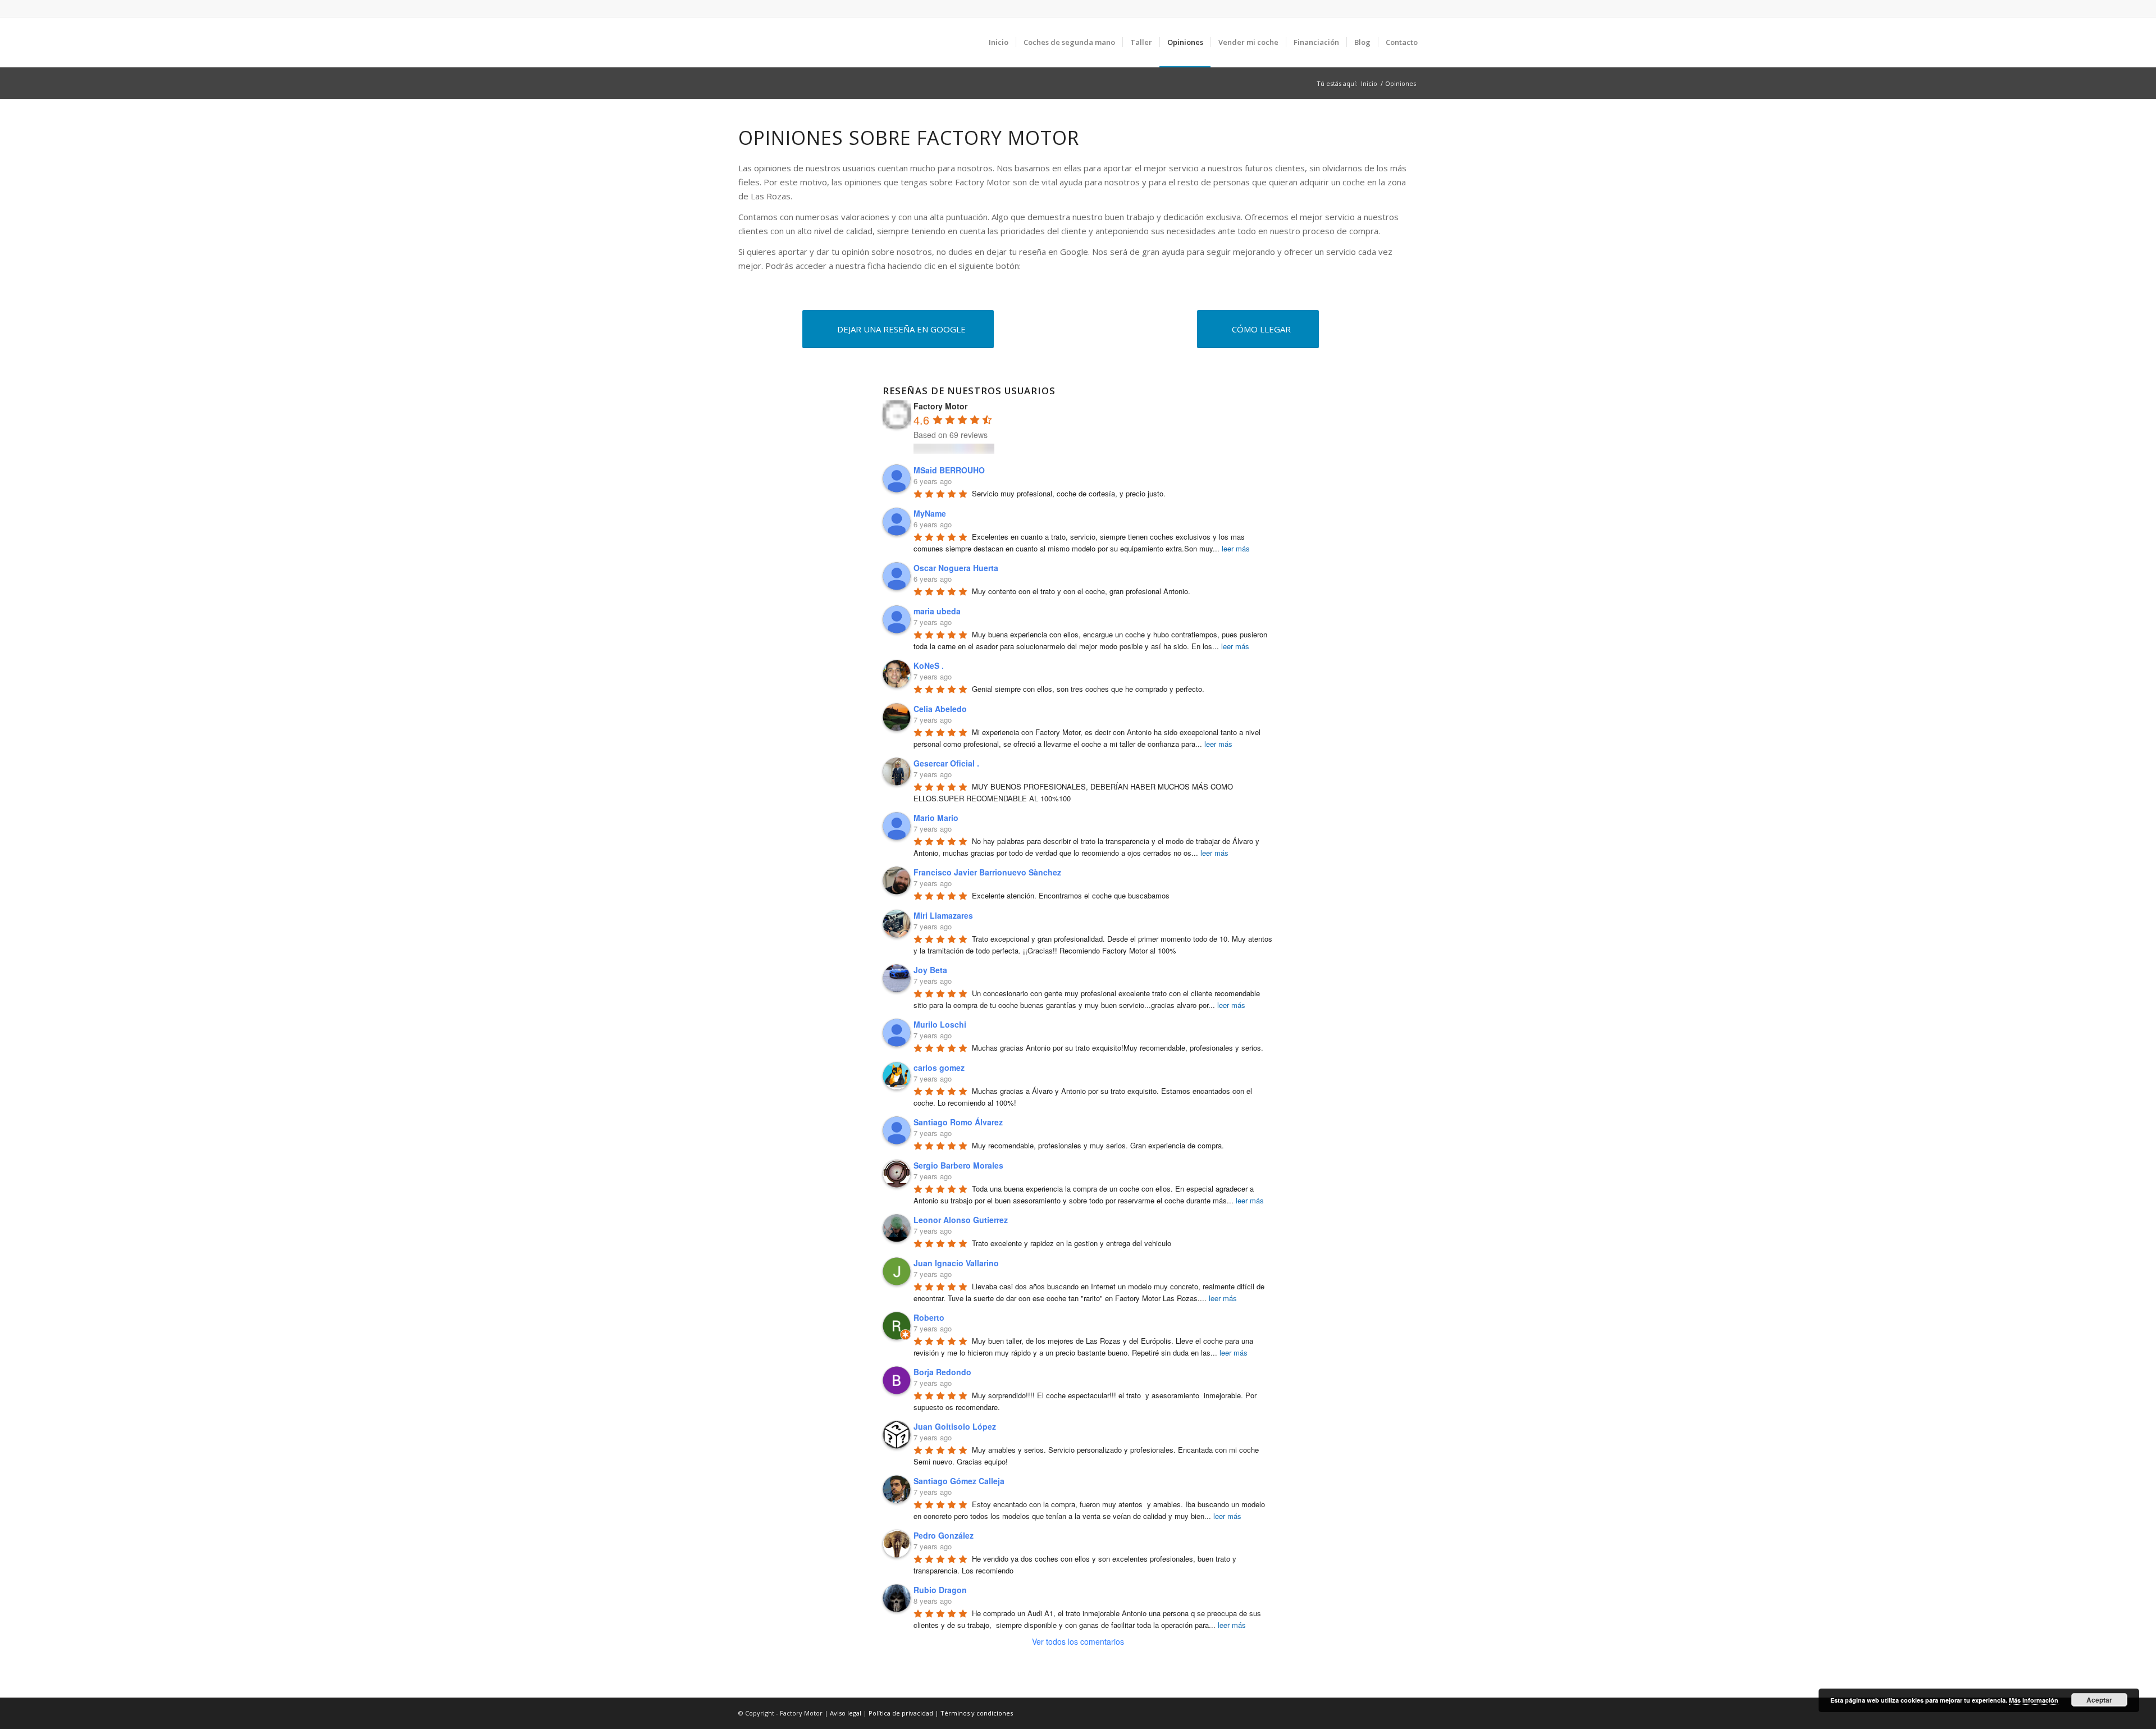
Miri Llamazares (943, 915)
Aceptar (2099, 1700)
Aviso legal (846, 1713)
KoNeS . (929, 665)
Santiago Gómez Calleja (959, 1481)
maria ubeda (937, 611)
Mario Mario (936, 818)
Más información (2034, 1700)
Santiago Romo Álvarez (958, 1122)
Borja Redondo (942, 1372)
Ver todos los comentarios (1078, 1641)
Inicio (1369, 83)
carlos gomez (939, 1067)
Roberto (929, 1317)
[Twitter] (1409, 8)
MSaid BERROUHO (949, 470)
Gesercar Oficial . (946, 763)
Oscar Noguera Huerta (956, 568)
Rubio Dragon (940, 1590)
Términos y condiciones (977, 1713)
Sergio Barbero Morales (958, 1165)
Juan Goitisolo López (955, 1426)
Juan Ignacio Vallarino (956, 1263)
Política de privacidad (901, 1713)
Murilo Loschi (940, 1024)
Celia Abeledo (940, 709)
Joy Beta (930, 970)
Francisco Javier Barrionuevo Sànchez (987, 872)
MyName (930, 513)
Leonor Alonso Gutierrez (961, 1220)
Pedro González (944, 1535)
